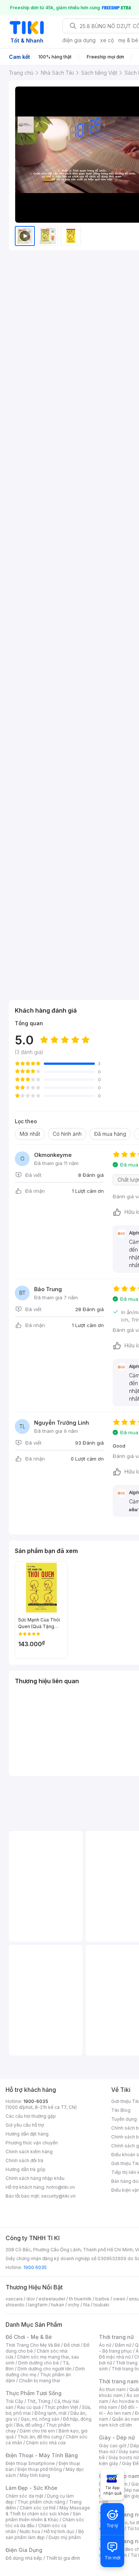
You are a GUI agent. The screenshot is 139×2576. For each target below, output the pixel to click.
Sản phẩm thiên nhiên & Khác (43, 2517)
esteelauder (52, 2299)
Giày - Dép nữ (117, 2437)
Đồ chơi (72, 2345)
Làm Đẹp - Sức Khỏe (32, 2488)
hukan (58, 2305)
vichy (74, 2305)
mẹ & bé (128, 40)
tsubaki (101, 2305)
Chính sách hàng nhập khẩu (35, 2178)
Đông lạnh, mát (51, 2413)
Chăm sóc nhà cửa (46, 2443)
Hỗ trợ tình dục (59, 2531)
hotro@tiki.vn (61, 2187)
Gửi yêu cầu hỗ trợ (25, 2125)
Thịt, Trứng (39, 2401)
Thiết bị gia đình (63, 2558)
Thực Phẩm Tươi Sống (34, 2393)
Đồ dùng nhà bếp (24, 2558)
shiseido (15, 2305)
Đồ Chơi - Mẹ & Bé (29, 2337)
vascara (14, 2299)
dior (31, 2299)
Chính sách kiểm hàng (29, 2152)
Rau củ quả (29, 2407)
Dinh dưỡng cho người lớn (44, 2369)
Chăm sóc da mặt (24, 2496)
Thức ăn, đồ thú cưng (40, 2437)
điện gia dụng (79, 40)
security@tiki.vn (58, 2196)
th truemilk (80, 2299)
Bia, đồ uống (29, 2425)
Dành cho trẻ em (37, 2431)
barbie (102, 2299)
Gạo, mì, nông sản (40, 2419)
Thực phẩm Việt (61, 2407)
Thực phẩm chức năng (41, 2502)
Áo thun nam (112, 2389)
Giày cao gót (113, 2446)
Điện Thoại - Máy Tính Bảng (42, 2455)
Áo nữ (105, 2345)
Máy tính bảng (35, 2475)
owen (119, 2299)
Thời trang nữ (116, 2337)
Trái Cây (14, 2401)
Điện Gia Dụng (24, 2550)
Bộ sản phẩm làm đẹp (45, 2534)
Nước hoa (30, 2531)
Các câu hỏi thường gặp (31, 2116)
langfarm (38, 2305)
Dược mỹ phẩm (65, 2537)
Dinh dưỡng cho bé (39, 2363)
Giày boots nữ (124, 2457)
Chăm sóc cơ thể (38, 2508)
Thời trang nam (119, 2381)
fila (86, 2305)
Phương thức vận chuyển (32, 2143)
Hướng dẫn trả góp (26, 2169)
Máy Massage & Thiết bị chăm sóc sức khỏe (48, 2511)
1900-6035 (36, 2101)
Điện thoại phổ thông (40, 2469)
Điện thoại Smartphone (30, 2463)
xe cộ (107, 40)
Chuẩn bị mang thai (39, 2381)
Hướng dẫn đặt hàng (27, 2134)
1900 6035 (35, 2267)
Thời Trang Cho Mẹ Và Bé (33, 2345)
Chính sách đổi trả (24, 2160)
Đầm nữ (123, 2345)
